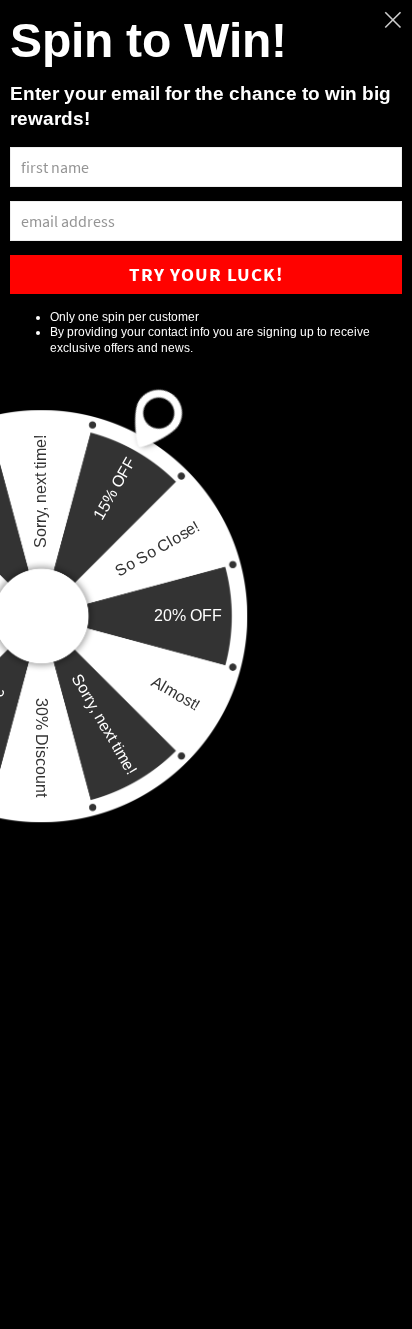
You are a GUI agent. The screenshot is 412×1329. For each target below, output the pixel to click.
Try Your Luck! (206, 274)
